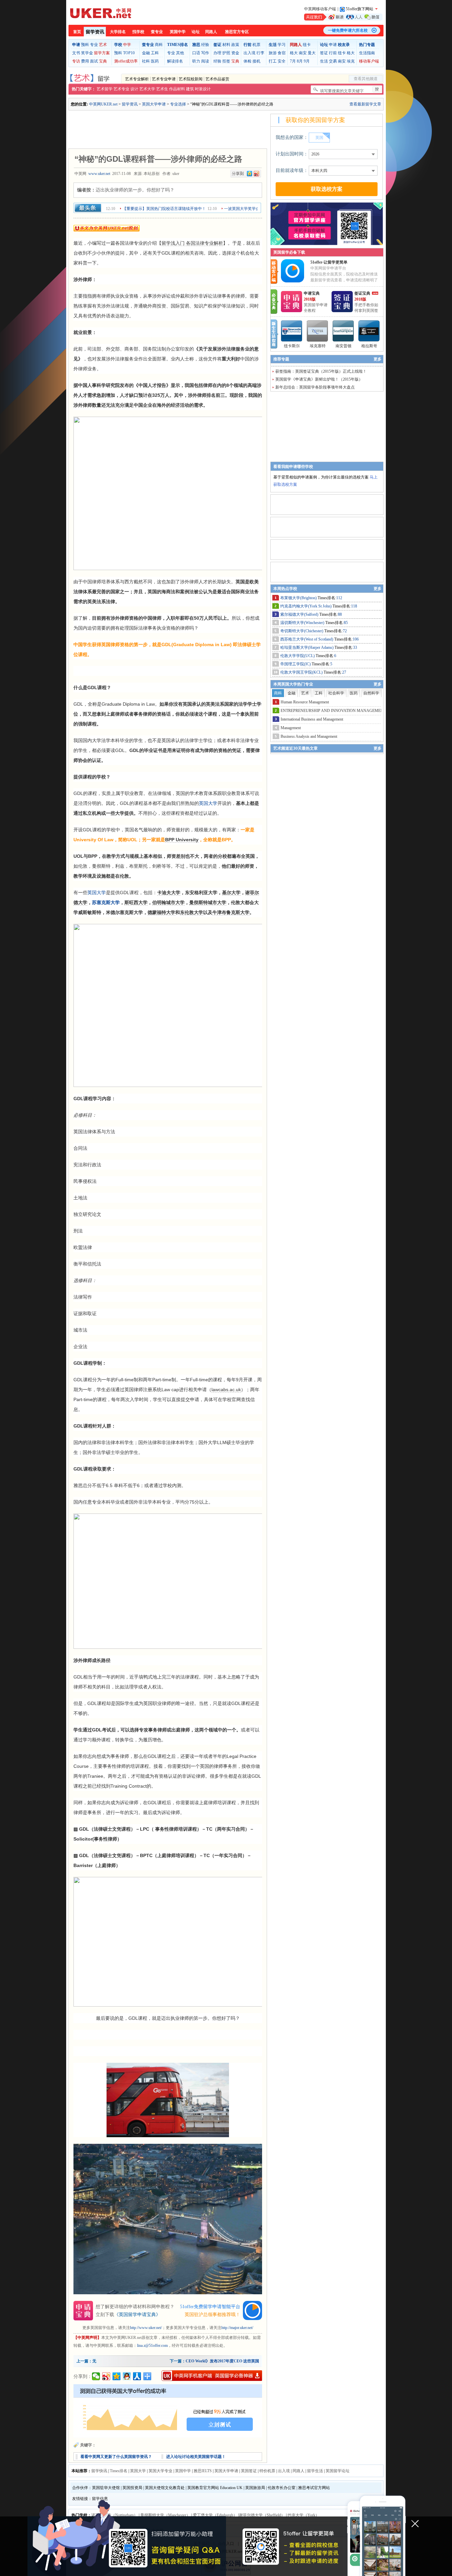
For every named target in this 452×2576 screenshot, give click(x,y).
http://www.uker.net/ (146, 2328)
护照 (226, 53)
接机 (256, 61)
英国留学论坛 (338, 2471)
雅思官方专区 (237, 32)
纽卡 (307, 45)
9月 (307, 61)
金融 (146, 53)
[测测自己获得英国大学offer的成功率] (168, 2411)
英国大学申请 (154, 104)
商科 (159, 45)
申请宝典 (312, 293)
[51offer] (295, 281)
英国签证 (249, 2471)
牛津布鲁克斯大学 (231, 912)
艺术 (103, 45)
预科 (85, 45)
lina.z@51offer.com (152, 2346)
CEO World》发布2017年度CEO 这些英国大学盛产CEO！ (237, 2361)
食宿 (282, 53)
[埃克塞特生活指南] (318, 331)
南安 (303, 53)
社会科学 (336, 693)
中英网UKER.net (103, 104)
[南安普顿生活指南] (343, 331)
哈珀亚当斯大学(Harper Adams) (307, 647)
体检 (248, 61)
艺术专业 (121, 89)
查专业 (157, 32)
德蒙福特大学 (161, 912)
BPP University (182, 840)
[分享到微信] (96, 2376)
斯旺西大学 (136, 902)
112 (339, 598)
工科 (155, 53)
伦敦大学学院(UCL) (298, 656)
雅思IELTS (203, 2471)
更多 (378, 359)
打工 (273, 61)
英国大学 (208, 803)
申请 (333, 45)
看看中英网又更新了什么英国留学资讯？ (116, 2457)
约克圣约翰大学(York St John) (306, 606)
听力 (196, 61)
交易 (333, 61)
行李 (260, 53)
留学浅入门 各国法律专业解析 (192, 243)
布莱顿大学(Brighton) (299, 598)
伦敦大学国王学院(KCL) (302, 672)
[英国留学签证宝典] (342, 311)
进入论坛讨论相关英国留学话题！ (196, 2457)
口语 (196, 53)
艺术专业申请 (164, 79)
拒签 (226, 61)
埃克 (351, 61)
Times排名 (119, 2471)
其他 (180, 53)
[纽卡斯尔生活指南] (292, 331)
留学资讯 (95, 32)
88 (340, 614)
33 (355, 647)
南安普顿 (343, 346)
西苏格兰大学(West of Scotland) (307, 639)
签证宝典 (362, 293)
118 (354, 606)
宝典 (103, 61)
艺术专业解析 (137, 79)
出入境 (249, 53)
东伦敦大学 (192, 912)
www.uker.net (99, 174)
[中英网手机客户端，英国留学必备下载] (212, 2376)
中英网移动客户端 (320, 9)
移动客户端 (369, 61)
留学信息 (100, 2499)
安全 (282, 61)
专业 (94, 45)
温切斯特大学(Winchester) (303, 623)
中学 (127, 45)
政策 (235, 45)
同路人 (211, 32)
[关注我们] (343, 17)
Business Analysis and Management (309, 736)
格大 (294, 53)
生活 (324, 61)
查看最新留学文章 (365, 104)
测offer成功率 (126, 61)
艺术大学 (147, 89)
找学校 (138, 32)
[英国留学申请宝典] (292, 311)
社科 (146, 61)
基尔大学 (231, 893)
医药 (155, 61)
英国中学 (178, 32)
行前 (333, 53)
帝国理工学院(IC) (296, 664)
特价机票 (267, 2471)
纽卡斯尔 (292, 346)
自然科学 (371, 693)
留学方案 (102, 53)
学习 (282, 45)
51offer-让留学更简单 (329, 262)
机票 (256, 45)
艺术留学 (105, 89)
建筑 (190, 89)
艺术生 (162, 89)
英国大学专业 (160, 2471)
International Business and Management (312, 719)
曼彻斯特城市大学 (208, 902)
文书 (76, 53)
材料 (226, 45)
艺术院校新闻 (191, 79)
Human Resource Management (305, 702)
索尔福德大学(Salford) (300, 614)
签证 (324, 53)
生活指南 (367, 53)
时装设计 (203, 89)
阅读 (205, 61)
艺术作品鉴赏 (217, 79)
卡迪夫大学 (169, 893)
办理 (217, 53)
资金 (235, 53)
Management (291, 728)
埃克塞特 (318, 346)
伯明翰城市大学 (168, 902)
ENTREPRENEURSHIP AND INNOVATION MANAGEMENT (333, 711)
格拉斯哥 (369, 346)
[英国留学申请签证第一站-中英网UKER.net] (101, 13)
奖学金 (87, 53)
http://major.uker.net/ (237, 2328)
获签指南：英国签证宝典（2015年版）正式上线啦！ (321, 371)
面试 (94, 61)
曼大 (312, 53)
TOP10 (129, 53)
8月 (300, 61)
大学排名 (118, 32)
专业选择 (178, 104)
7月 (293, 61)
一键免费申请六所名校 (348, 30)
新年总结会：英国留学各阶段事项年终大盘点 (315, 387)
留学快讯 (99, 2471)
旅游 (273, 53)
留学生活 (315, 2471)
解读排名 (175, 61)
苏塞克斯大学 (106, 902)
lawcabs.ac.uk (226, 1390)
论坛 (196, 32)
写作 (205, 53)
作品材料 (177, 89)
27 (344, 672)
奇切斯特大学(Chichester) (302, 631)
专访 (76, 61)
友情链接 (80, 2499)
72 (345, 631)
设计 (134, 89)
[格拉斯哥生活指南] (369, 331)
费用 (85, 61)
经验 (205, 45)
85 (346, 623)
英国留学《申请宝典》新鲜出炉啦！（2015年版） (319, 379)
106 (356, 639)
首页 (77, 32)
